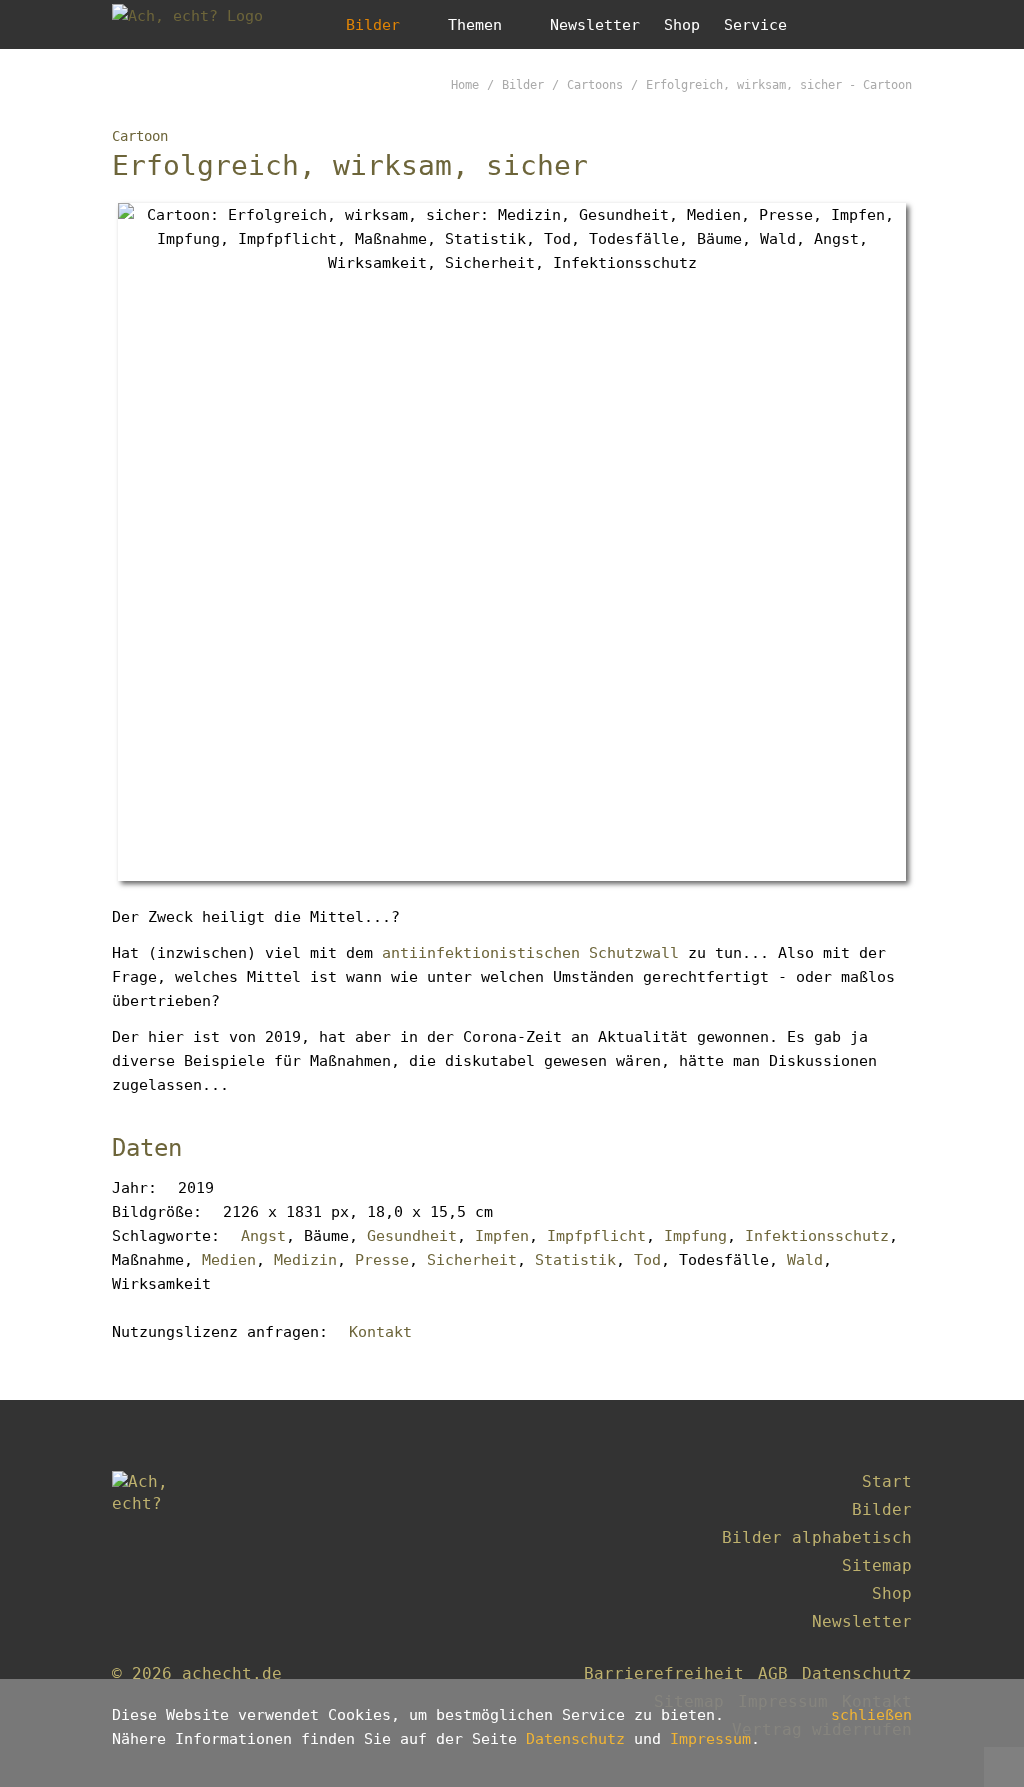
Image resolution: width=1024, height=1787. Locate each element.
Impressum (710, 1739)
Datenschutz (575, 1739)
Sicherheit (472, 1260)
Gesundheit (412, 1236)
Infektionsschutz (817, 1236)
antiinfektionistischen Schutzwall (530, 953)
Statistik (575, 1260)
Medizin (305, 1260)
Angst (263, 1236)
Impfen (502, 1236)
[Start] (162, 1530)
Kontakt (380, 1332)
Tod (647, 1260)
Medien (229, 1260)
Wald (805, 1260)
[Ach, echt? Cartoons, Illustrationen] (202, 24)
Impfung (695, 1236)
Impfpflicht (596, 1236)
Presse (382, 1260)
